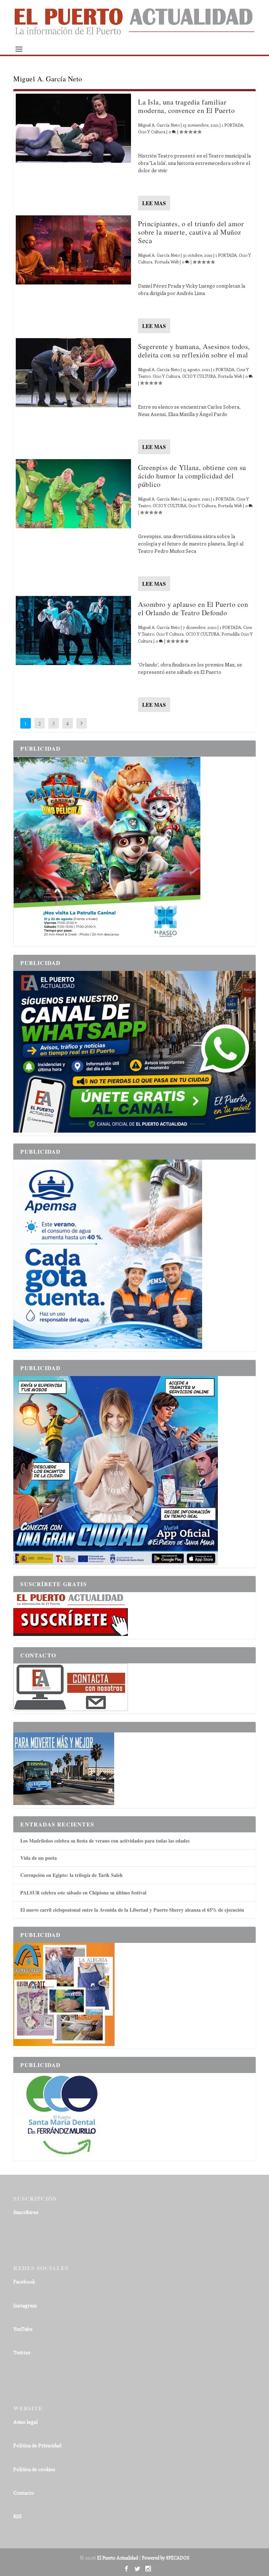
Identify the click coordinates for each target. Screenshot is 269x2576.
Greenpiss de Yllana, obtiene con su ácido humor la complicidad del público (192, 476)
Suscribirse (26, 2212)
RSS (18, 2516)
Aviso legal (25, 2422)
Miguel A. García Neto (159, 125)
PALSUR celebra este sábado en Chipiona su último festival (83, 1893)
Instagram (25, 2305)
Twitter (22, 2352)
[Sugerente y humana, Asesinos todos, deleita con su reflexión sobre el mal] (73, 373)
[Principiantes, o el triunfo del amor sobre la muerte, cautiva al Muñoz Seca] (73, 250)
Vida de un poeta (39, 1858)
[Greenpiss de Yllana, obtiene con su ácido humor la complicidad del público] (73, 494)
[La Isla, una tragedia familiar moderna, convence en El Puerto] (73, 128)
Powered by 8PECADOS (166, 2558)
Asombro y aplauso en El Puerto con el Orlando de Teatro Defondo (193, 608)
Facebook (24, 2282)
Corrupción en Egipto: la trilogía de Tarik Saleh (71, 1875)
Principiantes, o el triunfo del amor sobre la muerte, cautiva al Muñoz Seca (191, 232)
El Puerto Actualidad (118, 2558)
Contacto (24, 2493)
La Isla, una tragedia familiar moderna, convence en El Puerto (186, 106)
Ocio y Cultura (152, 132)
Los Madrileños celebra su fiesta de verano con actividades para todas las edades (105, 1841)
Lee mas (154, 203)
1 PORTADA (232, 125)
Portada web (167, 262)
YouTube (23, 2329)
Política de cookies (34, 2469)
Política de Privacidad (37, 2445)
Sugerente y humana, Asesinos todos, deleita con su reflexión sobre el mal (194, 351)
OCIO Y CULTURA (199, 376)
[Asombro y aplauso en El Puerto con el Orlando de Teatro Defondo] (73, 630)
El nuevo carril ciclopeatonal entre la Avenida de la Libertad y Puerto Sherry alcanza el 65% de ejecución (132, 1910)
